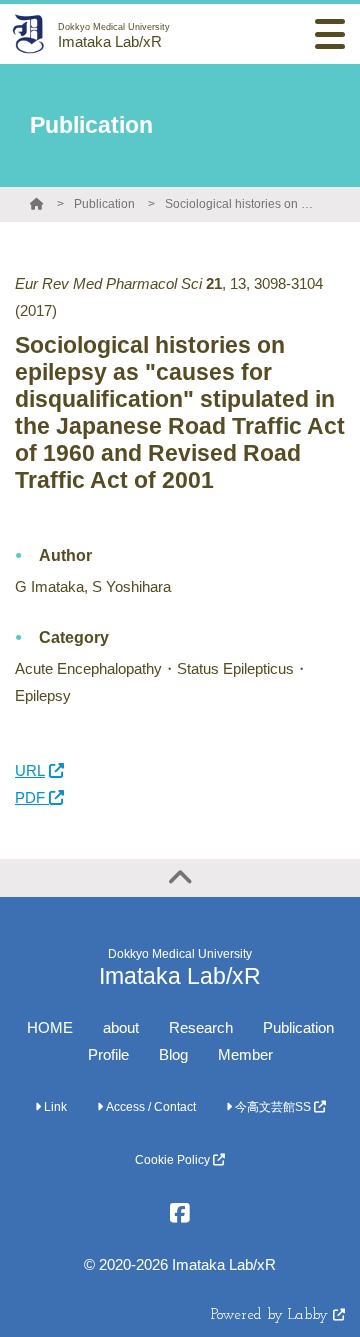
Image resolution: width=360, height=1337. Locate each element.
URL (30, 770)
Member (245, 1054)
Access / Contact (149, 1107)
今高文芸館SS (273, 1107)
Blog (173, 1054)
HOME (50, 1027)
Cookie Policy (174, 1160)
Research (201, 1027)
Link (54, 1107)
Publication (104, 204)
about (121, 1027)
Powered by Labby (272, 1315)
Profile (108, 1054)
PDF (32, 797)
